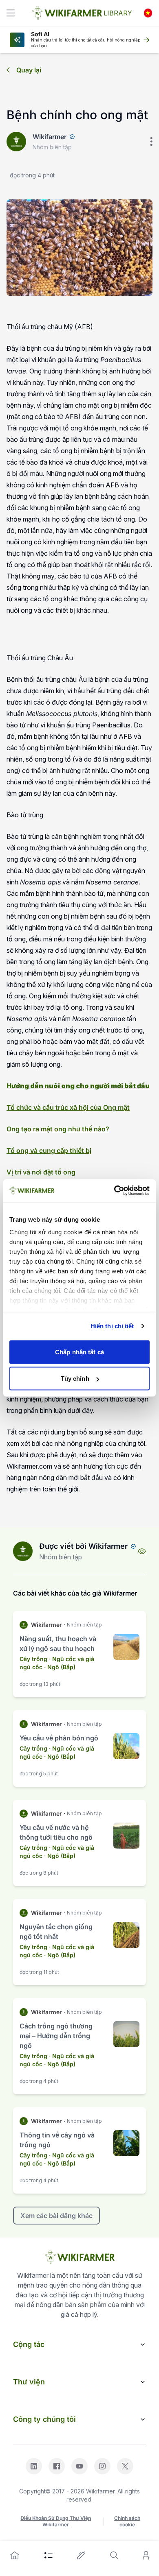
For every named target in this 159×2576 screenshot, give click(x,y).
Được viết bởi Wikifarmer (83, 1546)
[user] (146, 2555)
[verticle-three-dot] (151, 142)
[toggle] (11, 13)
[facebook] (57, 2466)
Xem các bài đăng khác (56, 2216)
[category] (49, 2555)
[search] (114, 2555)
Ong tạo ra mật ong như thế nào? (58, 1129)
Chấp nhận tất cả (79, 1352)
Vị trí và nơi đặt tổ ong (41, 1172)
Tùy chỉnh (75, 1379)
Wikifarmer (50, 137)
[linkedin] (34, 2466)
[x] (125, 2466)
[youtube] (79, 2466)
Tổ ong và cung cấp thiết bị (49, 1150)
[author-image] (23, 1551)
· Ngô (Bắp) (60, 1667)
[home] (15, 2555)
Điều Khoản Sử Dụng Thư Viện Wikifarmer (56, 2521)
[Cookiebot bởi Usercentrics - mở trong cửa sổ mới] (114, 1191)
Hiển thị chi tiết (112, 1326)
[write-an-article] (81, 2555)
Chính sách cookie (127, 2521)
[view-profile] (142, 1551)
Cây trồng (33, 1659)
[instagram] (102, 2466)
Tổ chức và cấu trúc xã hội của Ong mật (68, 1107)
